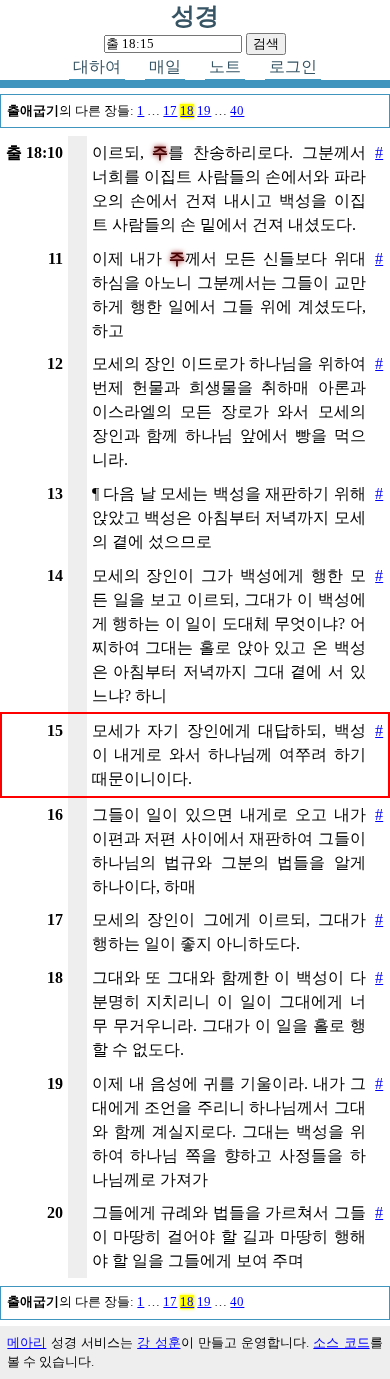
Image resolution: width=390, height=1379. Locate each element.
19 (204, 111)
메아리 (26, 1343)
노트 (225, 66)
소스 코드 (341, 1343)
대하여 (97, 66)
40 (237, 111)
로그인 (293, 66)
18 (187, 111)
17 (170, 111)
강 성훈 (158, 1343)
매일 (165, 66)
